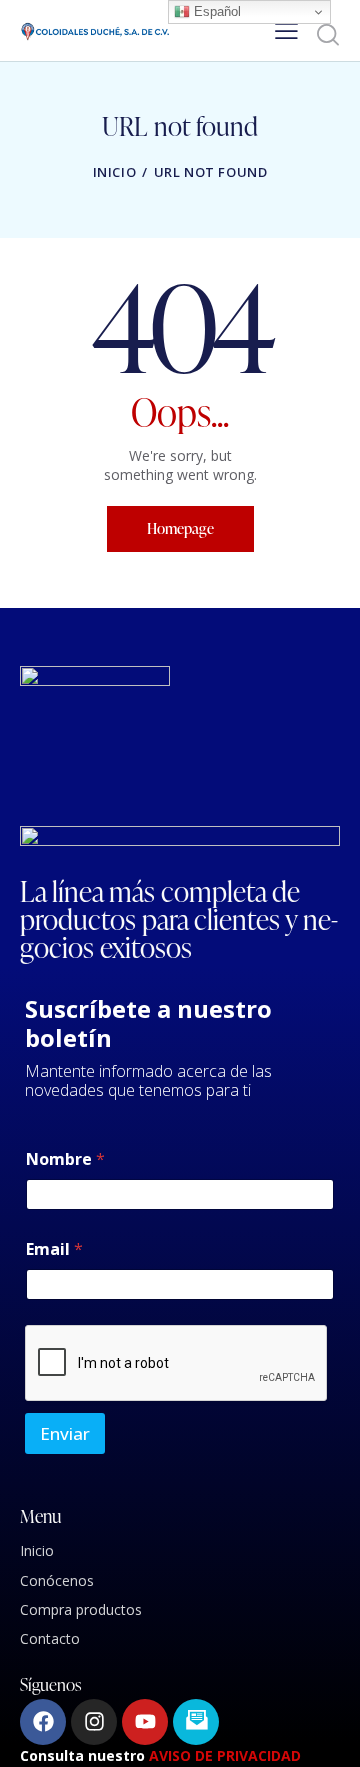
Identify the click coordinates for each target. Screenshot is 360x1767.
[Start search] (327, 34)
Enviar (65, 1433)
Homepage (180, 528)
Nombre (65, 1159)
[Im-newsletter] (196, 1722)
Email (54, 1249)
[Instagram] (94, 1722)
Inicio (115, 172)
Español (215, 11)
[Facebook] (43, 1722)
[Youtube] (145, 1722)
